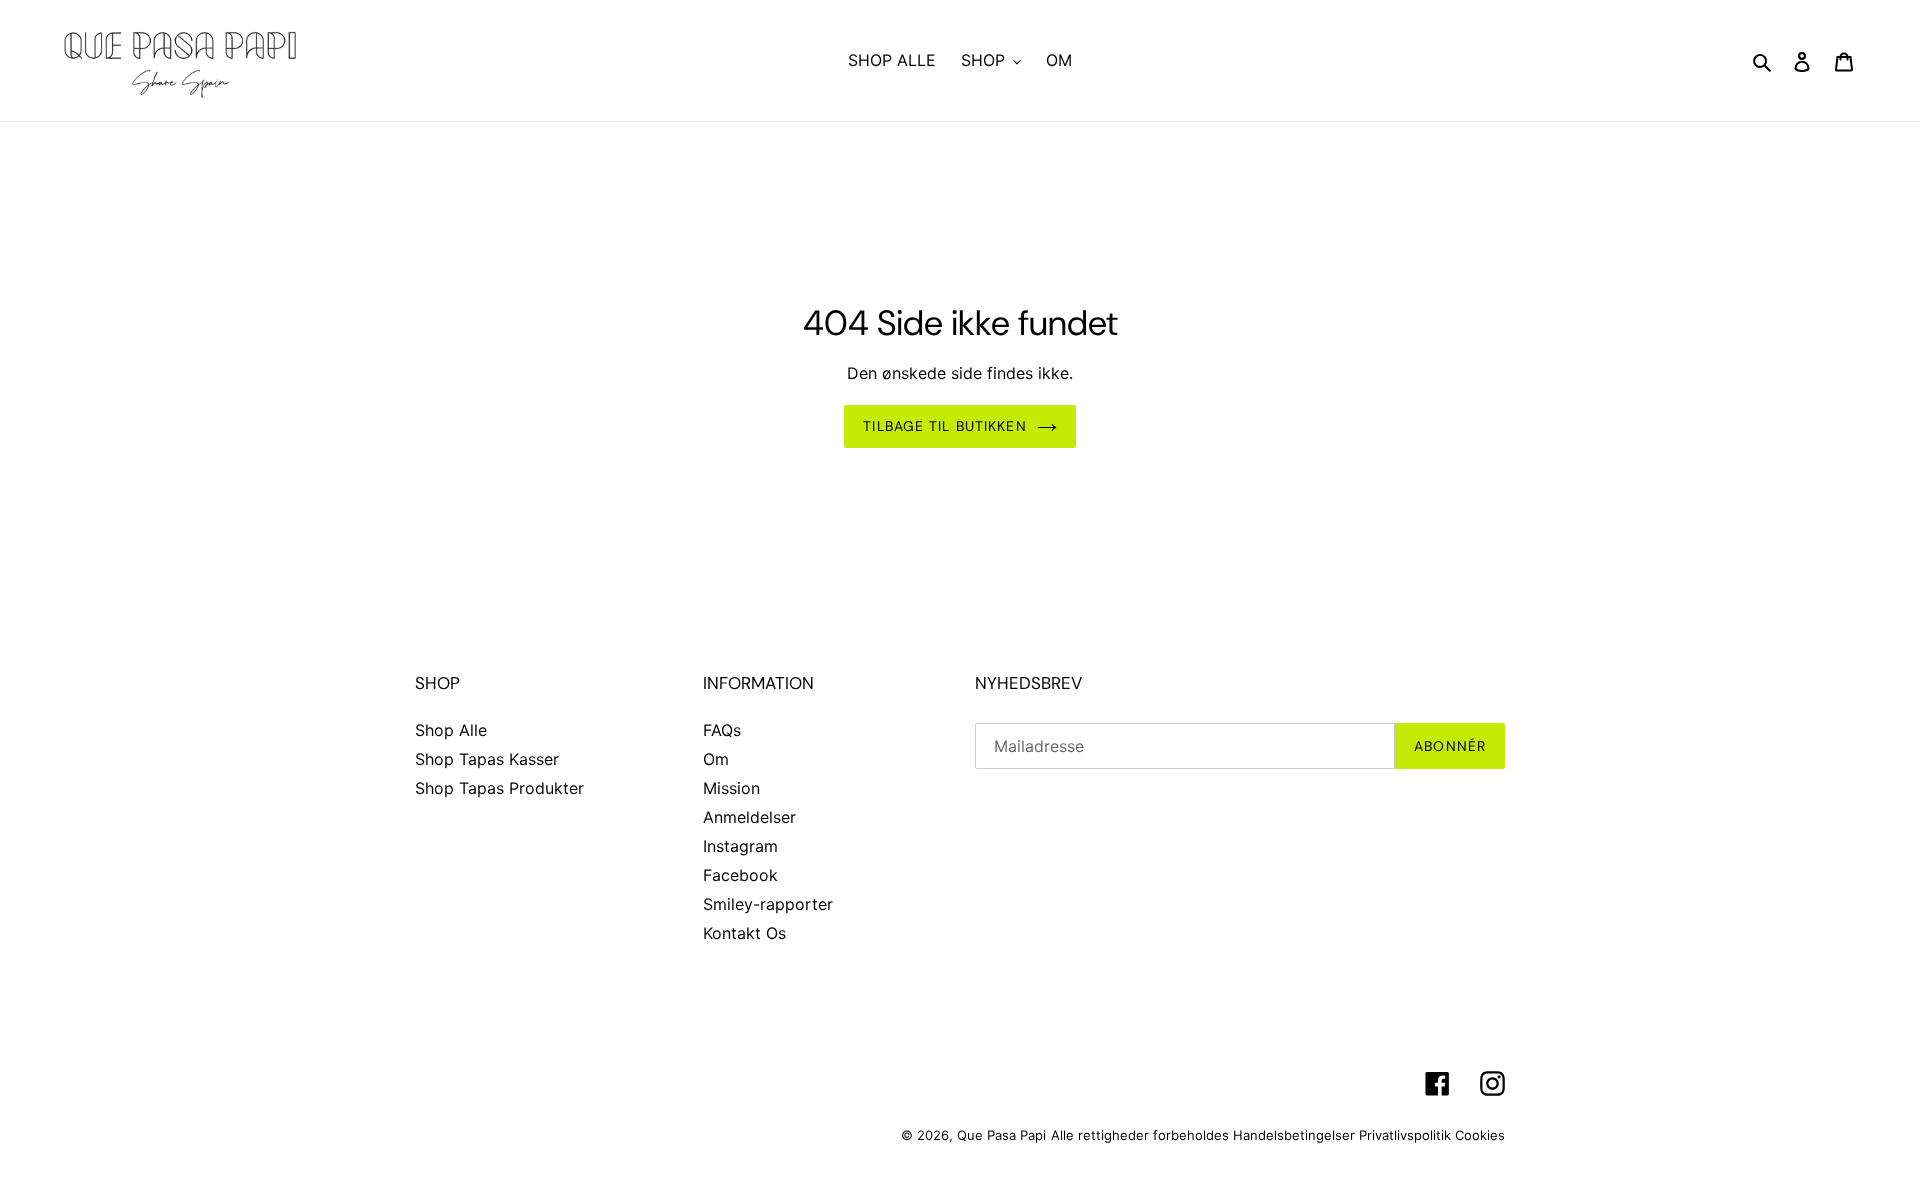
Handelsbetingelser (1294, 1135)
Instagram (740, 846)
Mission (731, 788)
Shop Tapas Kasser (487, 759)
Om (716, 759)
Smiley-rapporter (768, 904)
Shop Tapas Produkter (499, 788)
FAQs (722, 730)
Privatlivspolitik (1405, 1135)
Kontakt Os (744, 933)
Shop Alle (451, 730)
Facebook (740, 875)
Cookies (1480, 1135)
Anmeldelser (749, 817)
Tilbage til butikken (944, 426)
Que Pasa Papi (1001, 1135)
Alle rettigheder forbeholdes (1140, 1135)
